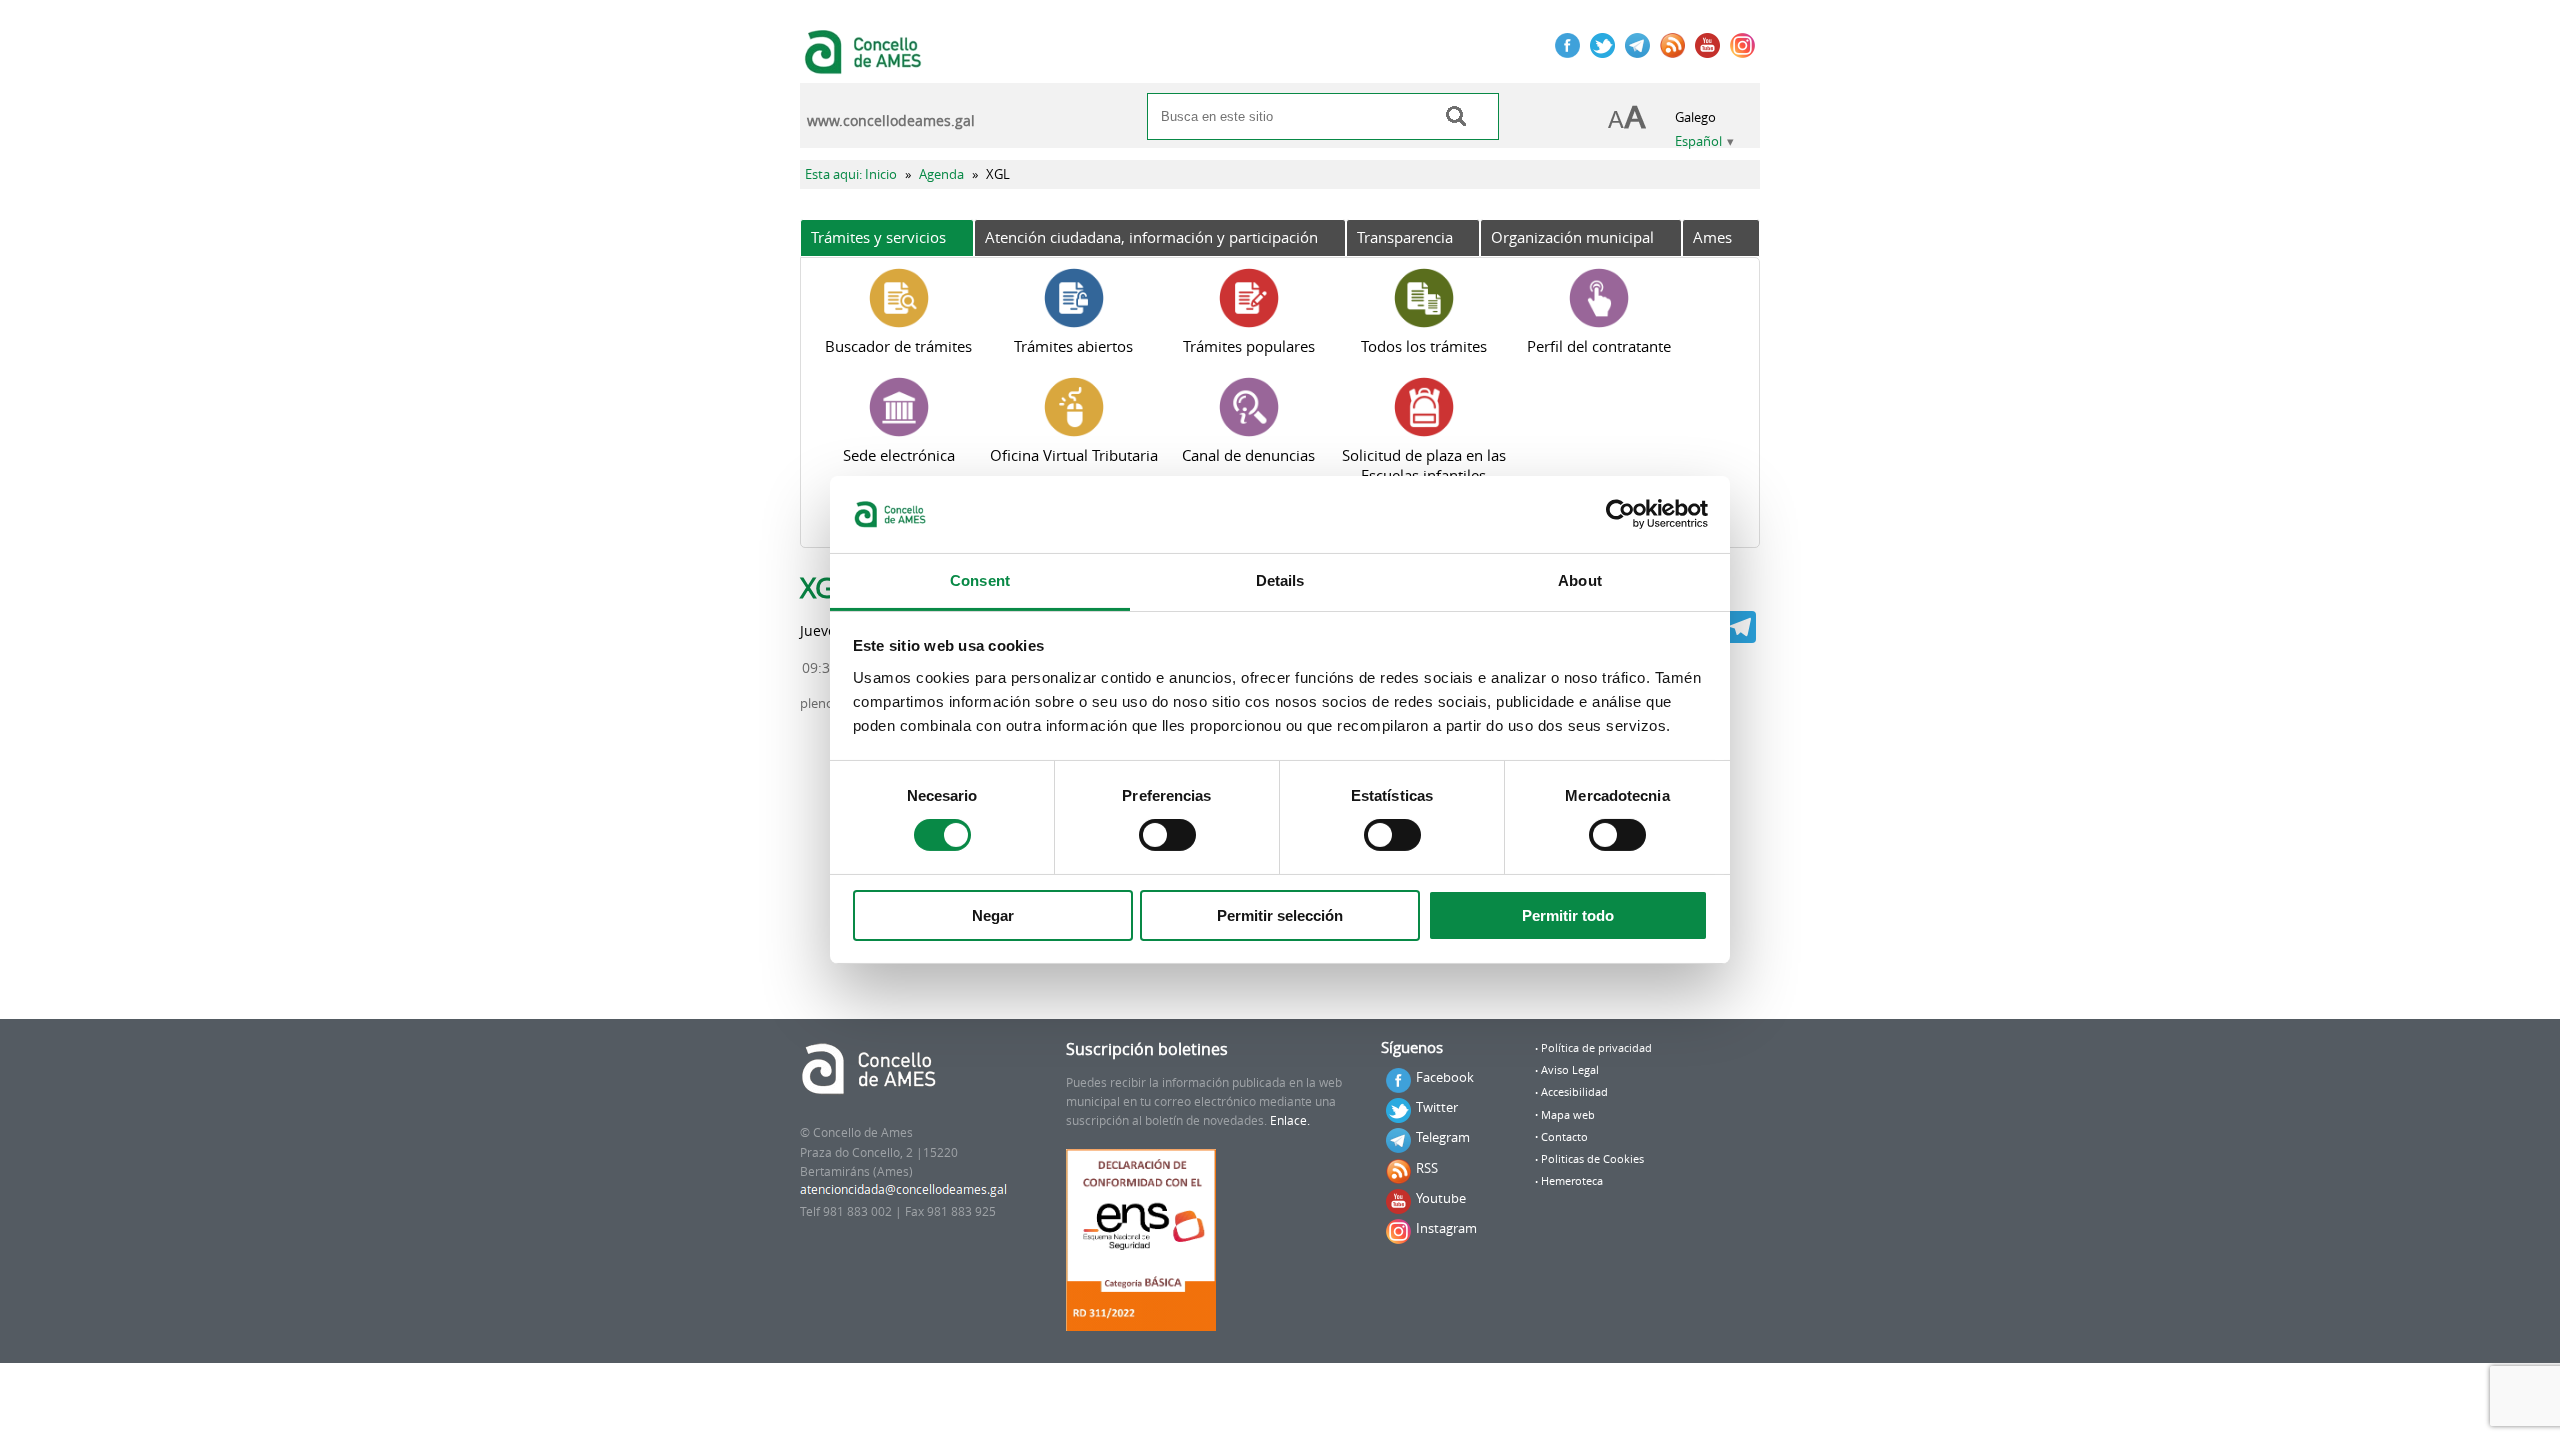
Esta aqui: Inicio (851, 174)
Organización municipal (1572, 237)
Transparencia (1405, 237)
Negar (993, 915)
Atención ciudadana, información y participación (1151, 237)
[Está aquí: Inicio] (865, 64)
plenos (820, 703)
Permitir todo (1568, 915)
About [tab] (1580, 580)
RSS (1427, 1168)
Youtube (1441, 1198)
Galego (1695, 117)
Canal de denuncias (1248, 455)
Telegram (1443, 1137)
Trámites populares (1249, 346)
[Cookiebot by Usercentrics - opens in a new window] (1620, 514)
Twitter (1437, 1107)
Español (1698, 141)
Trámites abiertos (1073, 346)
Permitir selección (1280, 915)
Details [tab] (1280, 580)
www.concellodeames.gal (891, 121)
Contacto (1564, 1137)
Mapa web (1568, 1115)
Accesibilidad (1574, 1092)
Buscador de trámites (898, 346)
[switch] (1167, 835)
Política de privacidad (1596, 1048)
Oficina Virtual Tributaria (1074, 455)
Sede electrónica (899, 455)
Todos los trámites (1424, 346)
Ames (1712, 237)
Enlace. (1290, 1120)
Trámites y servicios (878, 237)
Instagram (1446, 1228)
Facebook (1445, 1077)
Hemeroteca (1572, 1181)
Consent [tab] (980, 580)
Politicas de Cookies (1592, 1159)
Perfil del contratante (1599, 346)
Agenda (941, 174)
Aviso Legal (1570, 1070)
